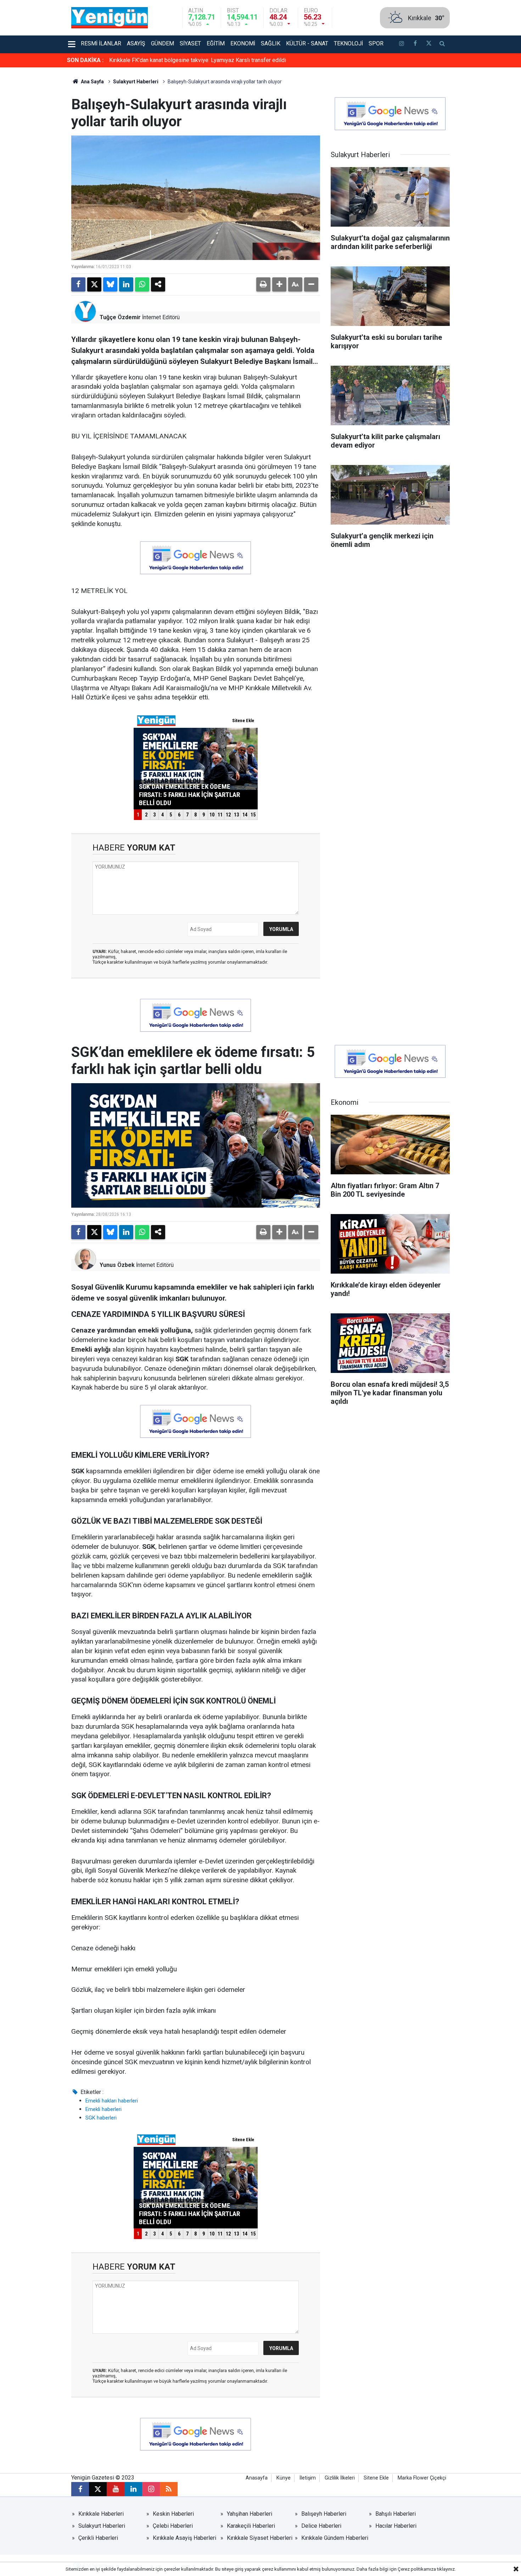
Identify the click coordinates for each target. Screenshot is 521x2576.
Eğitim (216, 43)
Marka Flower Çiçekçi (422, 2478)
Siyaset (190, 43)
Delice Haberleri (321, 2526)
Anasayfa (257, 2478)
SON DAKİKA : (85, 60)
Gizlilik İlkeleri (340, 2478)
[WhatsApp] (142, 284)
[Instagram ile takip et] (151, 2489)
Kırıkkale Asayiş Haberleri (184, 2538)
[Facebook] (78, 284)
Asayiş (136, 43)
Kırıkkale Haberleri (101, 2514)
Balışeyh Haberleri (324, 2514)
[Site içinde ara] (442, 44)
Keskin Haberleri (173, 2514)
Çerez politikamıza (417, 2569)
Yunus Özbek (117, 1265)
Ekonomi (243, 43)
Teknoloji (348, 43)
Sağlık (271, 43)
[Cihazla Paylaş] (158, 284)
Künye (284, 2478)
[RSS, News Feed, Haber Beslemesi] (169, 2489)
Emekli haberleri (103, 2109)
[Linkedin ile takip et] (133, 2489)
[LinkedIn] (126, 284)
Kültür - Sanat (307, 43)
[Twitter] (94, 284)
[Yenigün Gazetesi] (110, 17)
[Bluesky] (110, 284)
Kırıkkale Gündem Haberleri (335, 2538)
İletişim (308, 2478)
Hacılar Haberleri (396, 2526)
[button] (279, 284)
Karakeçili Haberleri (251, 2526)
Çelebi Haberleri (173, 2526)
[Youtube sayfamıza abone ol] (116, 2489)
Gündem (163, 43)
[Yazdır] (263, 284)
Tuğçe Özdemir (120, 317)
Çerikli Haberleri (98, 2538)
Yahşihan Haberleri (250, 2514)
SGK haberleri (101, 2118)
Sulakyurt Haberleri (136, 82)
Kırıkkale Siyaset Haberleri (260, 2538)
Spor (376, 43)
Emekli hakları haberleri (112, 2101)
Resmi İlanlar (101, 43)
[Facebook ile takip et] (415, 44)
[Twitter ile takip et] (428, 44)
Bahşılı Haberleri (396, 2514)
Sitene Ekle (376, 2478)
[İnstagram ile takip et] (402, 44)
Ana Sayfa (92, 82)
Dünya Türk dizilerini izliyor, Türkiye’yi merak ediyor (172, 60)
